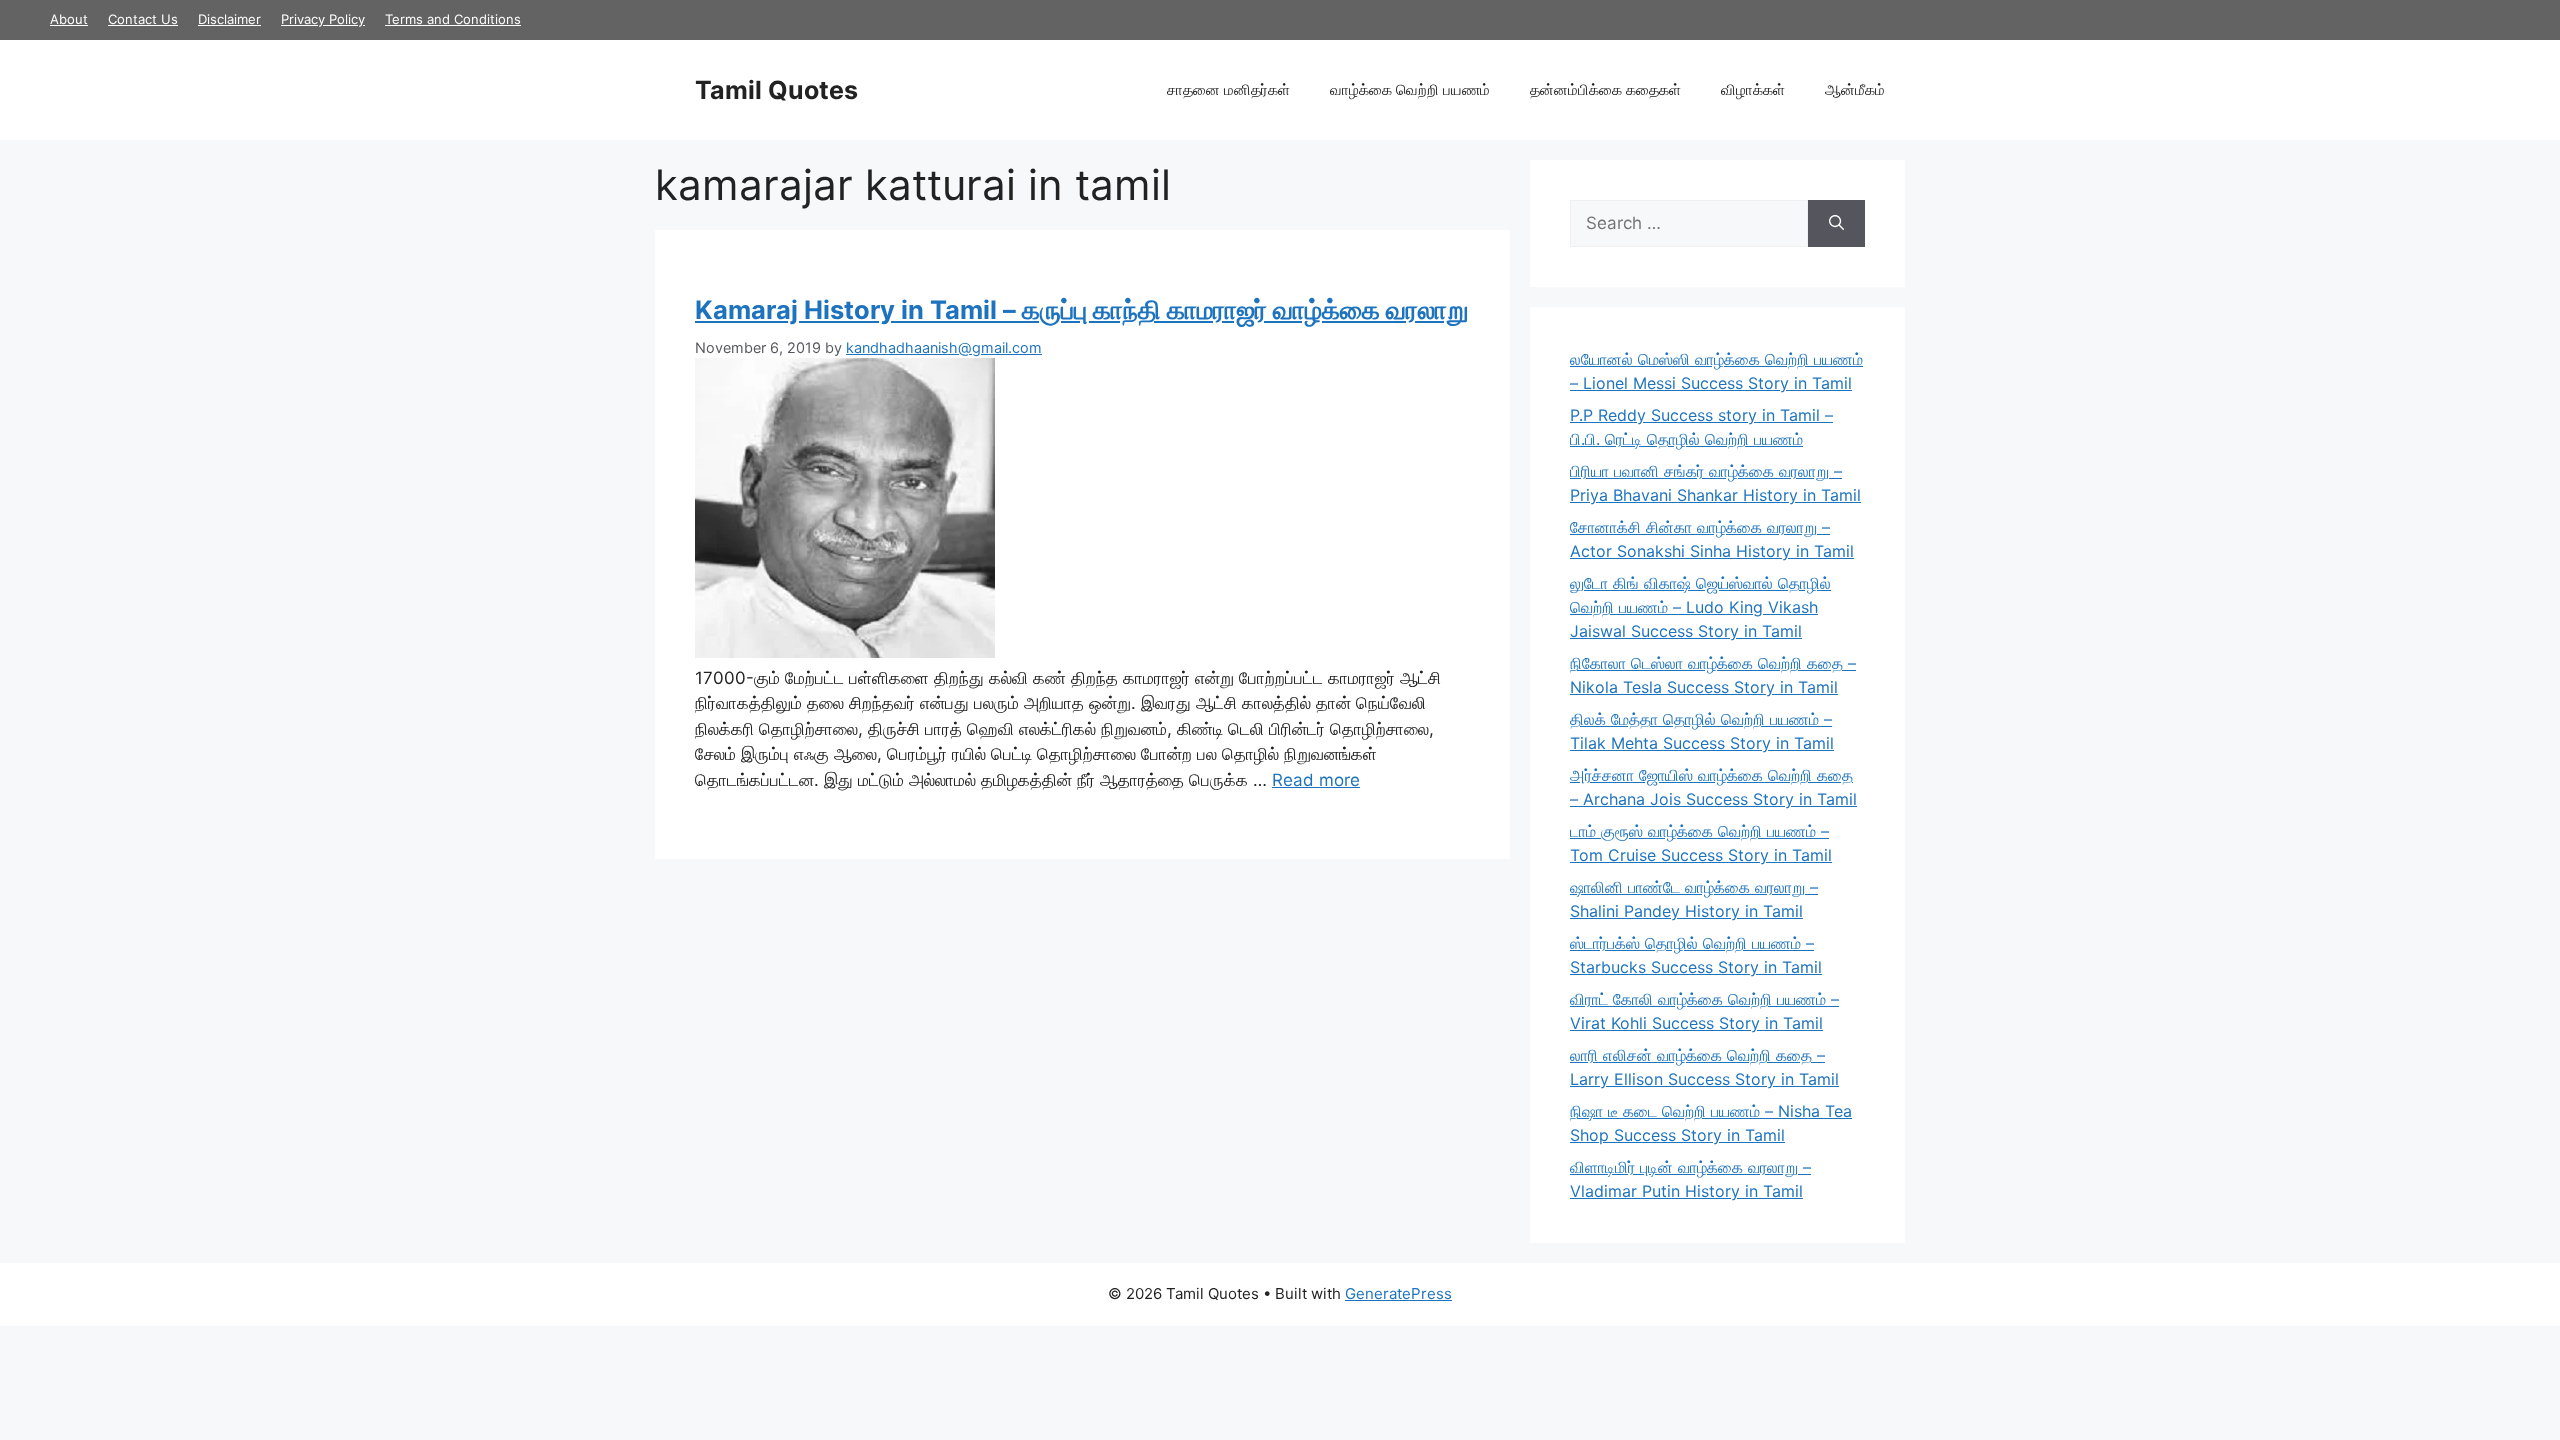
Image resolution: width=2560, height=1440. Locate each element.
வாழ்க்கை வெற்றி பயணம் (1410, 89)
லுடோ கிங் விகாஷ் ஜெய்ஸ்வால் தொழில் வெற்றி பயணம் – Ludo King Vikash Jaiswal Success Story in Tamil (1700, 607)
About (69, 19)
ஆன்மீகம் (1855, 89)
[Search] (1836, 224)
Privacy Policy (323, 19)
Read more (1316, 780)
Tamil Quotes (776, 90)
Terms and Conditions (453, 19)
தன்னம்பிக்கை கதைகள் (1605, 89)
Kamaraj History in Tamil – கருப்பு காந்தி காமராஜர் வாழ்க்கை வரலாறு (1082, 309)
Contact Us (143, 19)
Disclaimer (229, 19)
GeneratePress (1398, 1293)
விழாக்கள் (1753, 89)
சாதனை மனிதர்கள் (1228, 89)
